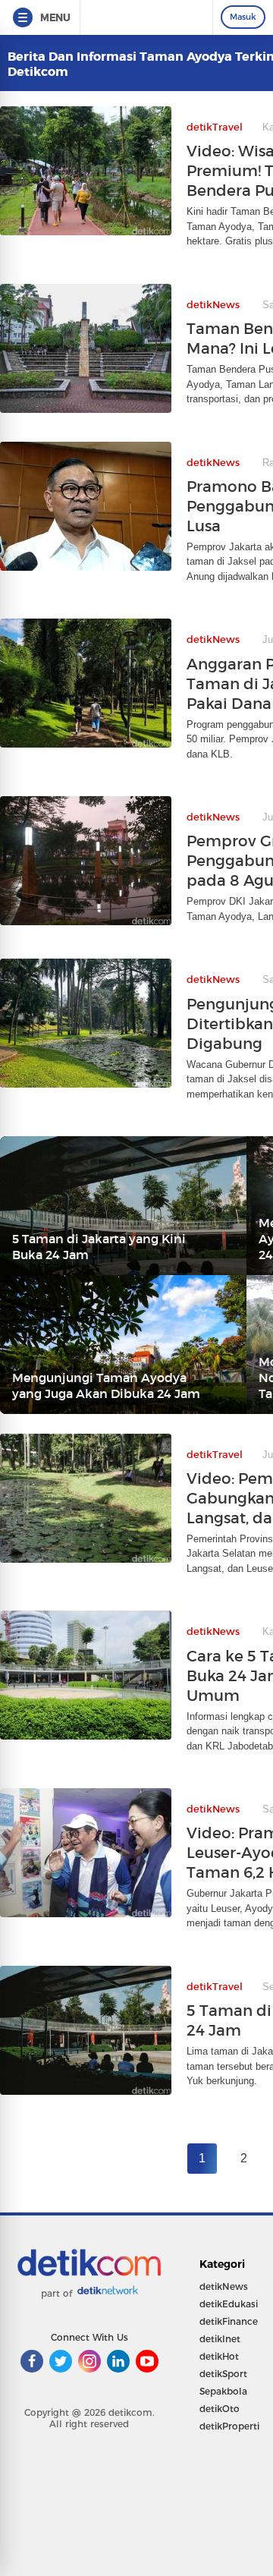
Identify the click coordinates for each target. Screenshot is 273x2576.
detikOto (220, 2409)
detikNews (224, 2286)
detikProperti (229, 2426)
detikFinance (229, 2321)
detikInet (220, 2339)
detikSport (223, 2374)
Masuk (243, 17)
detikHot (219, 2356)
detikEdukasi (229, 2304)
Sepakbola (223, 2391)
